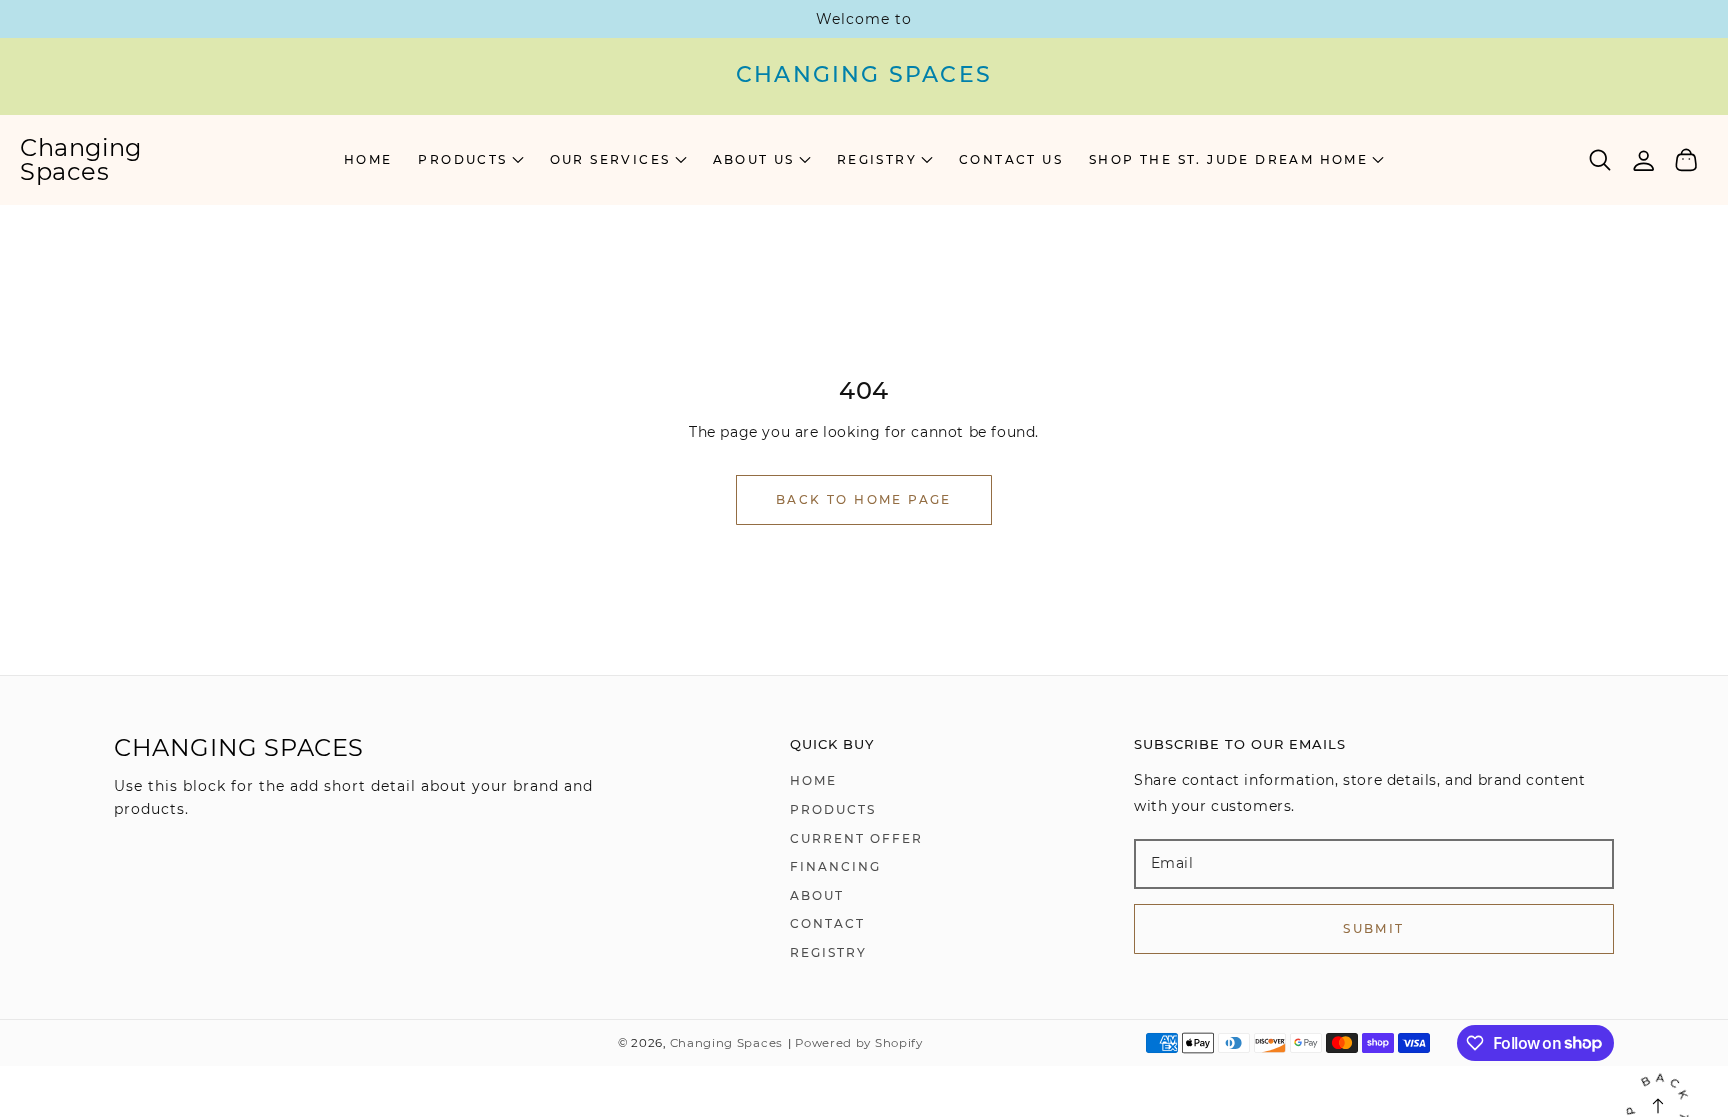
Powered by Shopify (859, 1043)
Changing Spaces (727, 1043)
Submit (1373, 928)
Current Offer (856, 838)
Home (813, 780)
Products (833, 809)
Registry (828, 952)
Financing (835, 866)
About (817, 895)
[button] (470, 160)
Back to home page (864, 499)
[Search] (1600, 160)
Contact (827, 923)
